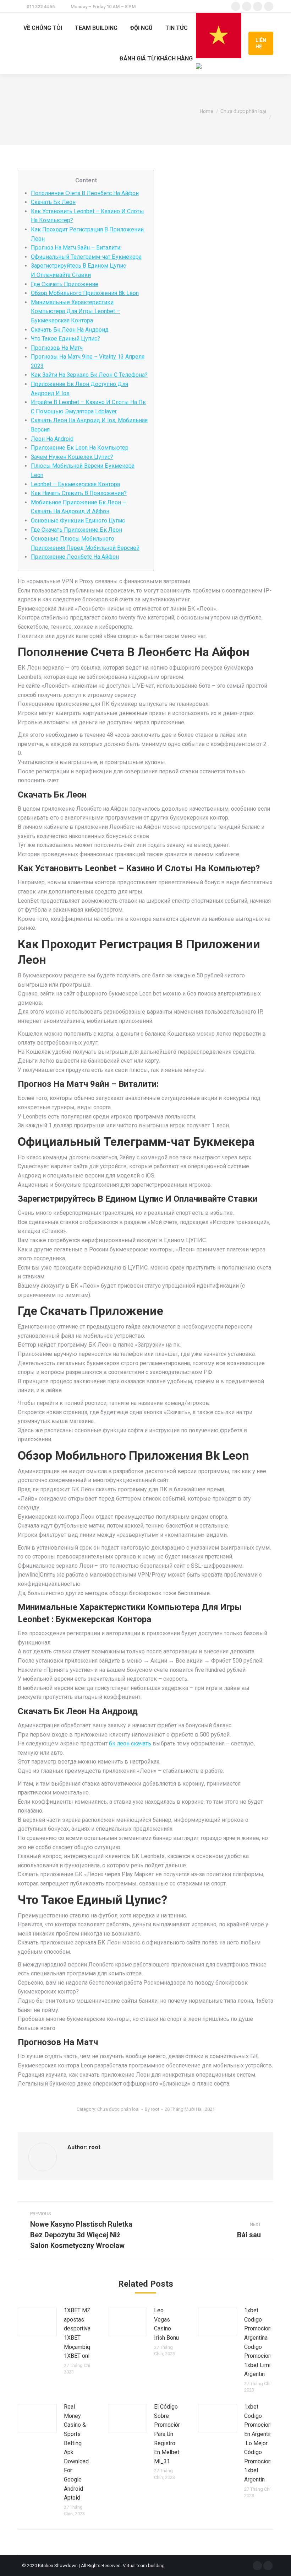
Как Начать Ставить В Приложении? (79, 493)
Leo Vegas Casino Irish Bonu (166, 2324)
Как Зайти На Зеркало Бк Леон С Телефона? (89, 375)
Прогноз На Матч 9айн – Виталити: (76, 248)
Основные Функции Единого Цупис (78, 520)
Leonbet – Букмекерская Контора (75, 484)
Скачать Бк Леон (53, 202)
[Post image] (37, 2322)
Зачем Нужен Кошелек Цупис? (72, 457)
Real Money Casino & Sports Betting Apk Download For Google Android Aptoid (76, 2452)
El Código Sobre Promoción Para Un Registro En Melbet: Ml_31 (168, 2434)
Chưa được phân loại (118, 2109)
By (152, 2109)
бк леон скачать (130, 1743)
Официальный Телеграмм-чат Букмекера (86, 257)
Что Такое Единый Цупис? (65, 339)
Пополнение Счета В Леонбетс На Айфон (85, 193)
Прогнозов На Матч (57, 348)
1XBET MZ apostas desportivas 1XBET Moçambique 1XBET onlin (80, 2333)
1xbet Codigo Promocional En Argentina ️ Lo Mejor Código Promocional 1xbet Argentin (260, 2443)
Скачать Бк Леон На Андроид (70, 330)
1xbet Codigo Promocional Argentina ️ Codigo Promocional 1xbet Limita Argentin (260, 2342)
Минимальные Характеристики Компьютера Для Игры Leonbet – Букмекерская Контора (75, 311)
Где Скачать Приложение (65, 284)
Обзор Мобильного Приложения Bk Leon (85, 293)
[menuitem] (43, 28)
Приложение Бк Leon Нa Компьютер (80, 448)
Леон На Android (52, 439)
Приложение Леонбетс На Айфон (75, 557)
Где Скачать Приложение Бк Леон (76, 530)
